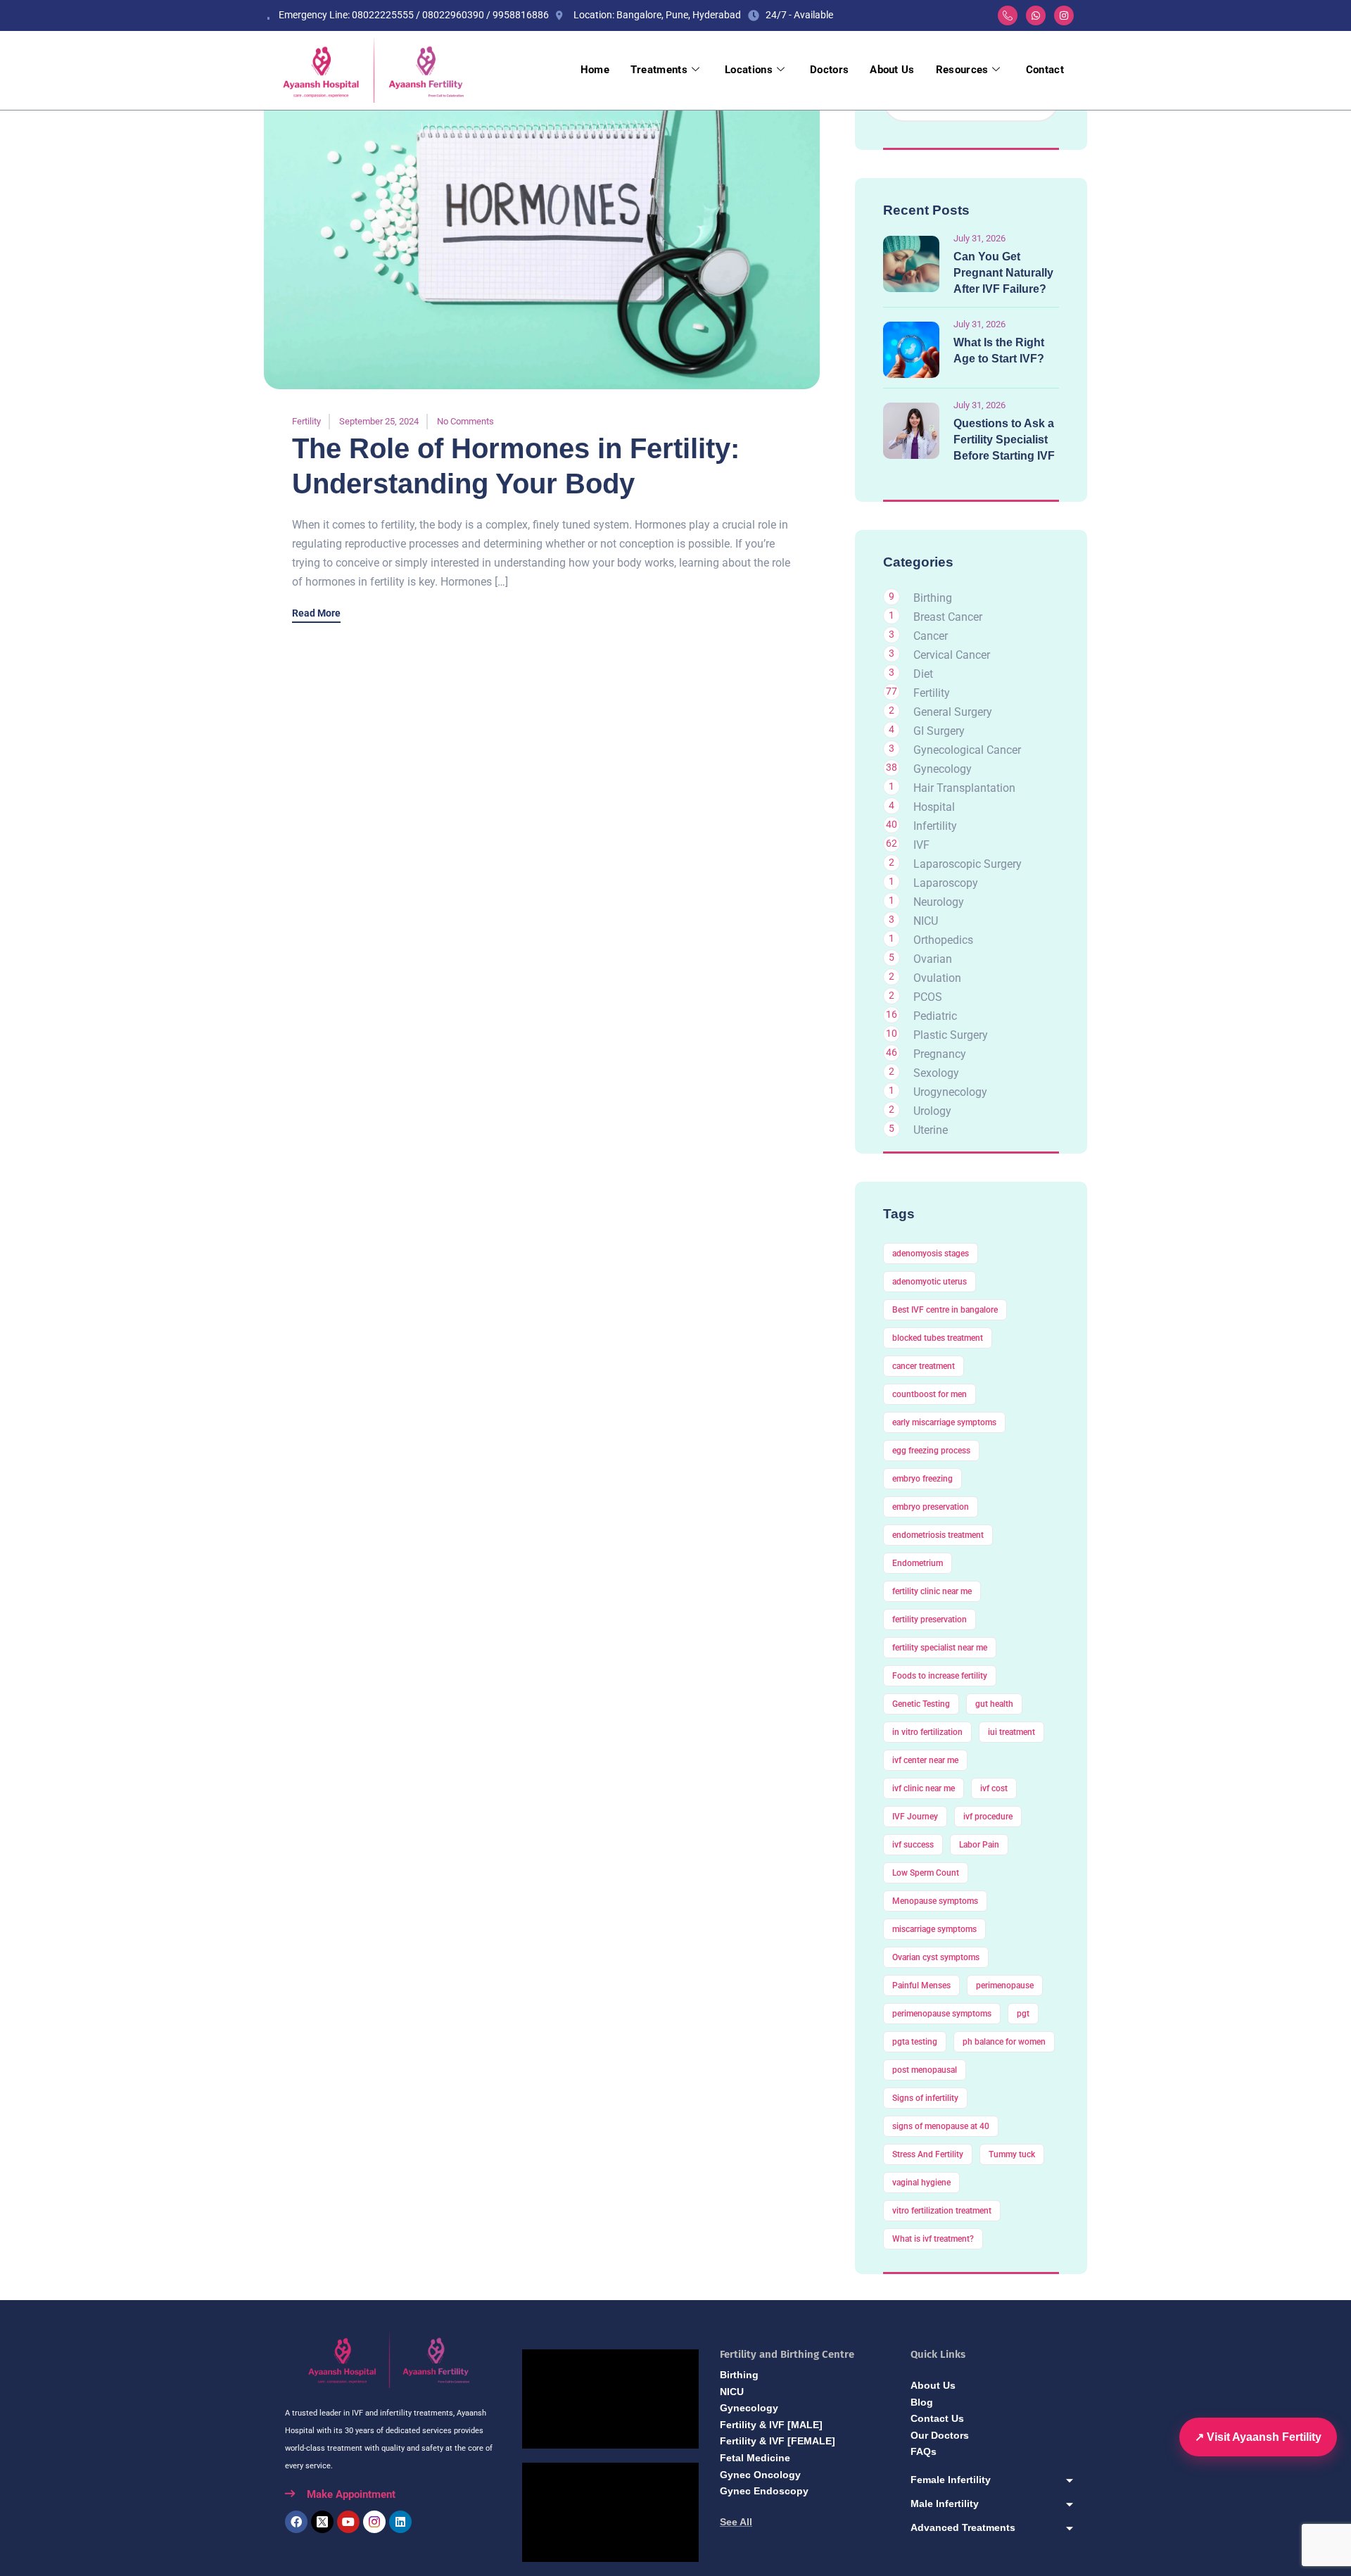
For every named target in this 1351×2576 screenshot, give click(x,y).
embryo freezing (922, 1479)
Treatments (659, 70)
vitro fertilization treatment (942, 2211)
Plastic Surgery (951, 1035)
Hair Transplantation (964, 788)
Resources (962, 70)
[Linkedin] (400, 2522)
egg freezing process (931, 1451)
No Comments (465, 421)
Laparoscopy (946, 883)
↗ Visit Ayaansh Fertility (1258, 2437)
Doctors (829, 70)
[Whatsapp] (1036, 15)
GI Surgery (939, 731)
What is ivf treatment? (933, 2239)
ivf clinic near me (924, 1788)
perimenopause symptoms (942, 2014)
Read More (316, 613)
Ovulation (937, 978)
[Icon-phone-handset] (1008, 15)
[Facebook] (296, 2522)
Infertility (935, 826)
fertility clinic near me (932, 1591)
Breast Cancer (948, 617)
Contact (1045, 70)
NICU (926, 921)
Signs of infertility (925, 2098)
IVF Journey (915, 1817)
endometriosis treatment (938, 1535)
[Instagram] (1064, 15)
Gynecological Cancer (967, 750)
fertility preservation (930, 1620)
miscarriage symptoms (934, 1929)
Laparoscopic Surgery (968, 864)
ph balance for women (1004, 2042)
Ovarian (933, 959)
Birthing (933, 598)
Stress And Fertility (928, 2154)
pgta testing (915, 2042)
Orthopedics (943, 940)
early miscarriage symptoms (944, 1422)
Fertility (306, 421)
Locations (749, 70)
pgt (1023, 2014)
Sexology (936, 1073)
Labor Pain (979, 1845)
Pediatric (935, 1016)
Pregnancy (940, 1054)
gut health (994, 1704)
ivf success (913, 1845)
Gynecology (943, 769)
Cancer (931, 636)
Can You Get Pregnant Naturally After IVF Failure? (1003, 273)
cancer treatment (924, 1366)
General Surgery (953, 712)
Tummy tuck (1012, 2154)
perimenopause (1005, 1985)
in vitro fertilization (927, 1732)
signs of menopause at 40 (941, 2126)
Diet (923, 674)
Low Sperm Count (926, 1873)
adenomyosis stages (931, 1254)
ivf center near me (925, 1760)
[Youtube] (348, 2522)
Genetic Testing (921, 1704)
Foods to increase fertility (940, 1676)
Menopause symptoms (935, 1901)
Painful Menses (921, 1985)
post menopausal (925, 2070)
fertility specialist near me (940, 1648)
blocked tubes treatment (938, 1338)
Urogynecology (950, 1092)
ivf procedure (988, 1817)
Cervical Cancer (952, 655)
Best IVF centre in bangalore (945, 1310)
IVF (921, 845)
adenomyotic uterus (930, 1282)
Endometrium (918, 1563)
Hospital (934, 807)
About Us (892, 70)
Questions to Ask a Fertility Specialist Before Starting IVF (1004, 440)
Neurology (939, 902)
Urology (932, 1111)
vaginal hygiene (921, 2183)
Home (595, 70)
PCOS (928, 997)
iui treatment (1011, 1732)
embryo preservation (931, 1507)
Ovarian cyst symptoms (936, 1957)
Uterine (931, 1130)
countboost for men (930, 1394)
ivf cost (994, 1788)
